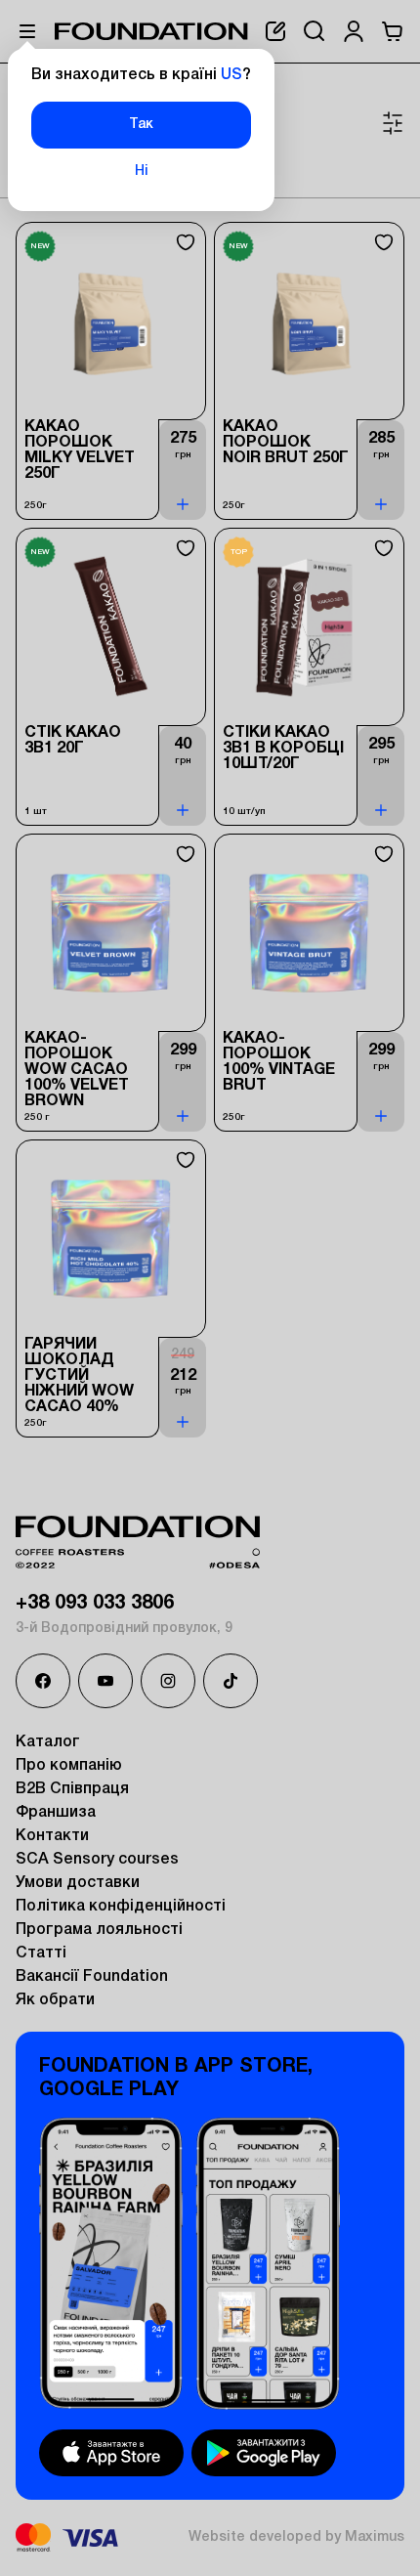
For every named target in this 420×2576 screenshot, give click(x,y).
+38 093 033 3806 (95, 1604)
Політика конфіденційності (121, 1907)
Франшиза (56, 1813)
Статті (41, 1953)
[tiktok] (231, 1681)
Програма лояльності (99, 1930)
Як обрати (55, 2000)
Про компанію (69, 1766)
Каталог (48, 1742)
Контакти (52, 1836)
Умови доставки (78, 1883)
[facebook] (43, 1681)
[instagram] (168, 1681)
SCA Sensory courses (97, 1860)
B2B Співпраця (72, 1789)
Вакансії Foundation (92, 1977)
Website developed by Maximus (296, 2537)
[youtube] (105, 1681)
